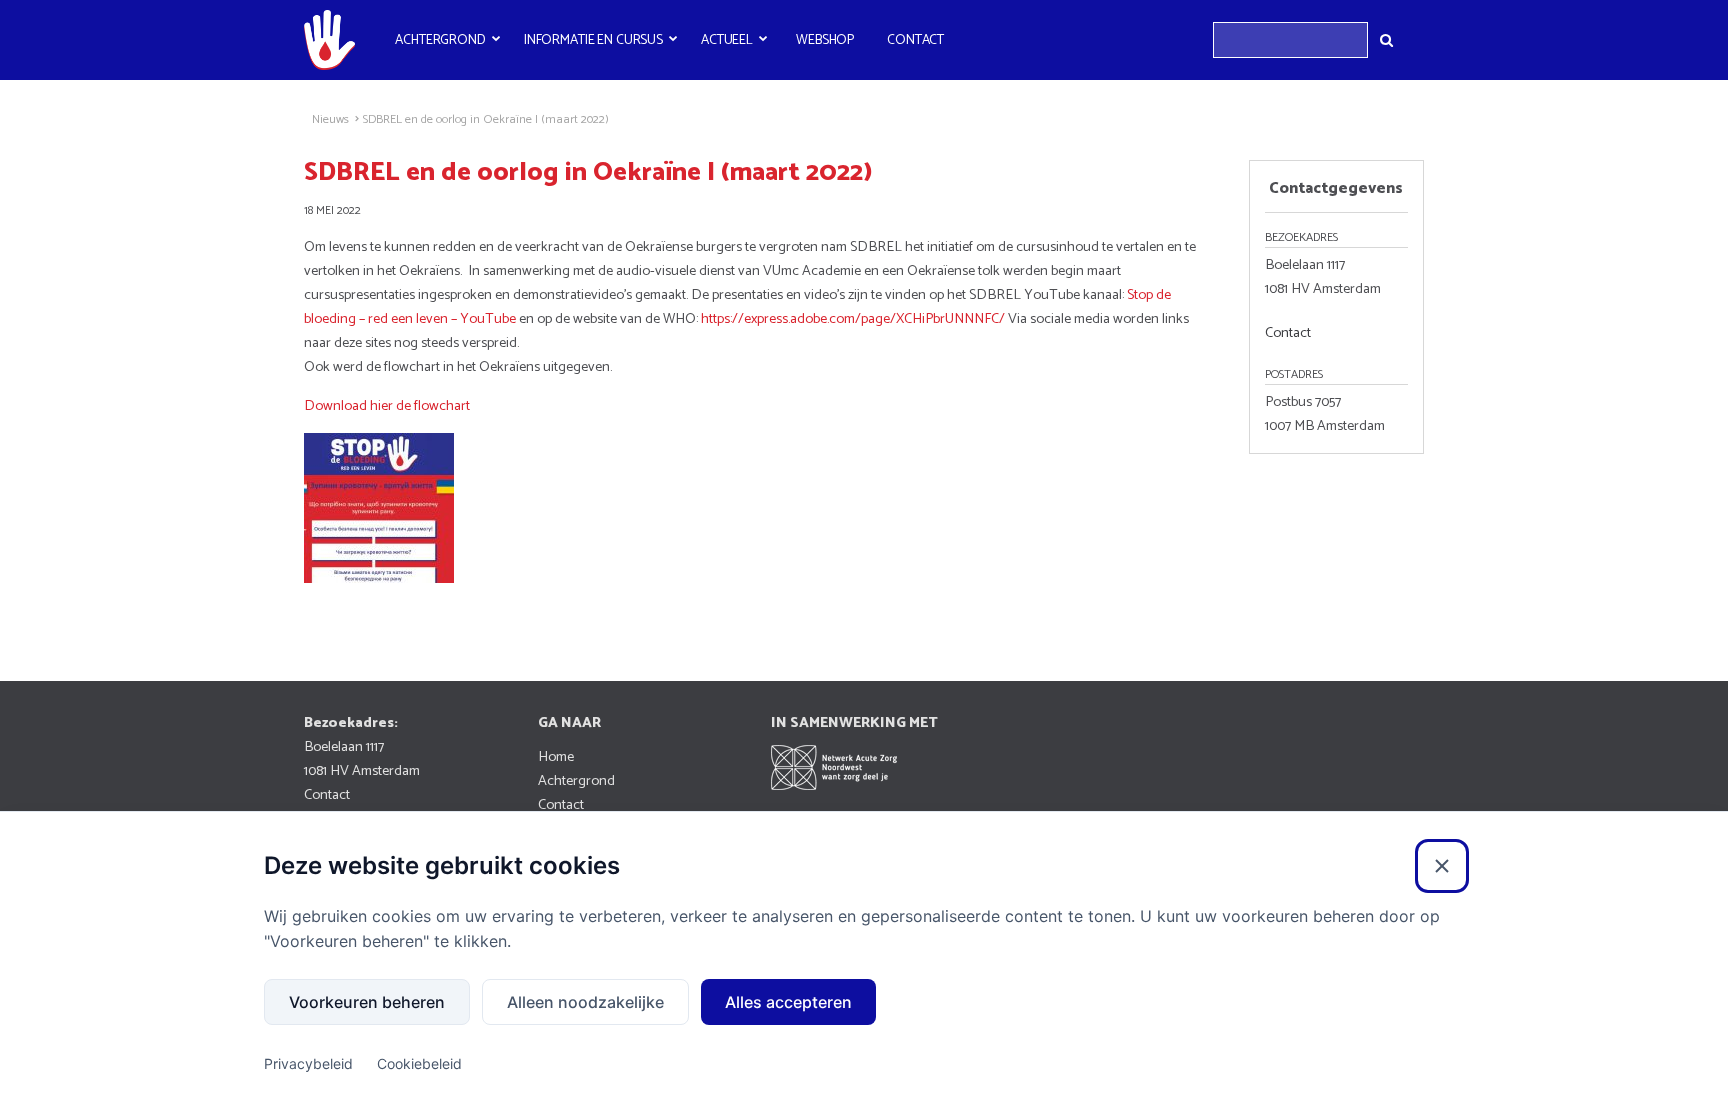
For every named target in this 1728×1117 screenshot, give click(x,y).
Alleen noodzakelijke (585, 1002)
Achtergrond (440, 40)
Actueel (727, 40)
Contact (915, 40)
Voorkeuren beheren (367, 1002)
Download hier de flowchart (387, 406)
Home (556, 757)
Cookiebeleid (419, 1063)
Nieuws (330, 120)
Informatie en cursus (593, 40)
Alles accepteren (788, 1002)
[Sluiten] (1442, 866)
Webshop (825, 40)
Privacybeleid (308, 1063)
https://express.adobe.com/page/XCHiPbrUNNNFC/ (853, 319)
